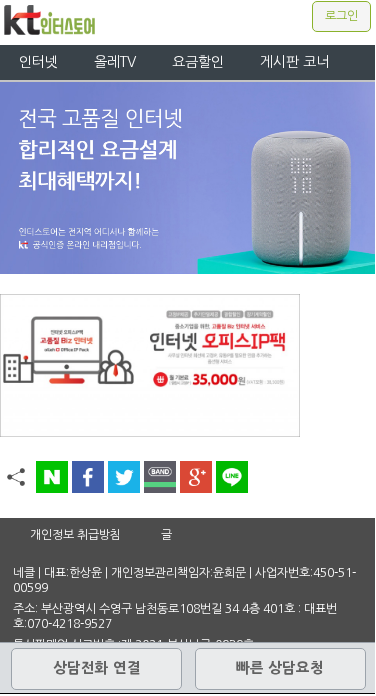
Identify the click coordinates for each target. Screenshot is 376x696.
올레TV (115, 62)
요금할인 (198, 62)
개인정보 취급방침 (75, 535)
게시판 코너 (294, 62)
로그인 (341, 16)
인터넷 (38, 62)
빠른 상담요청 (280, 668)
